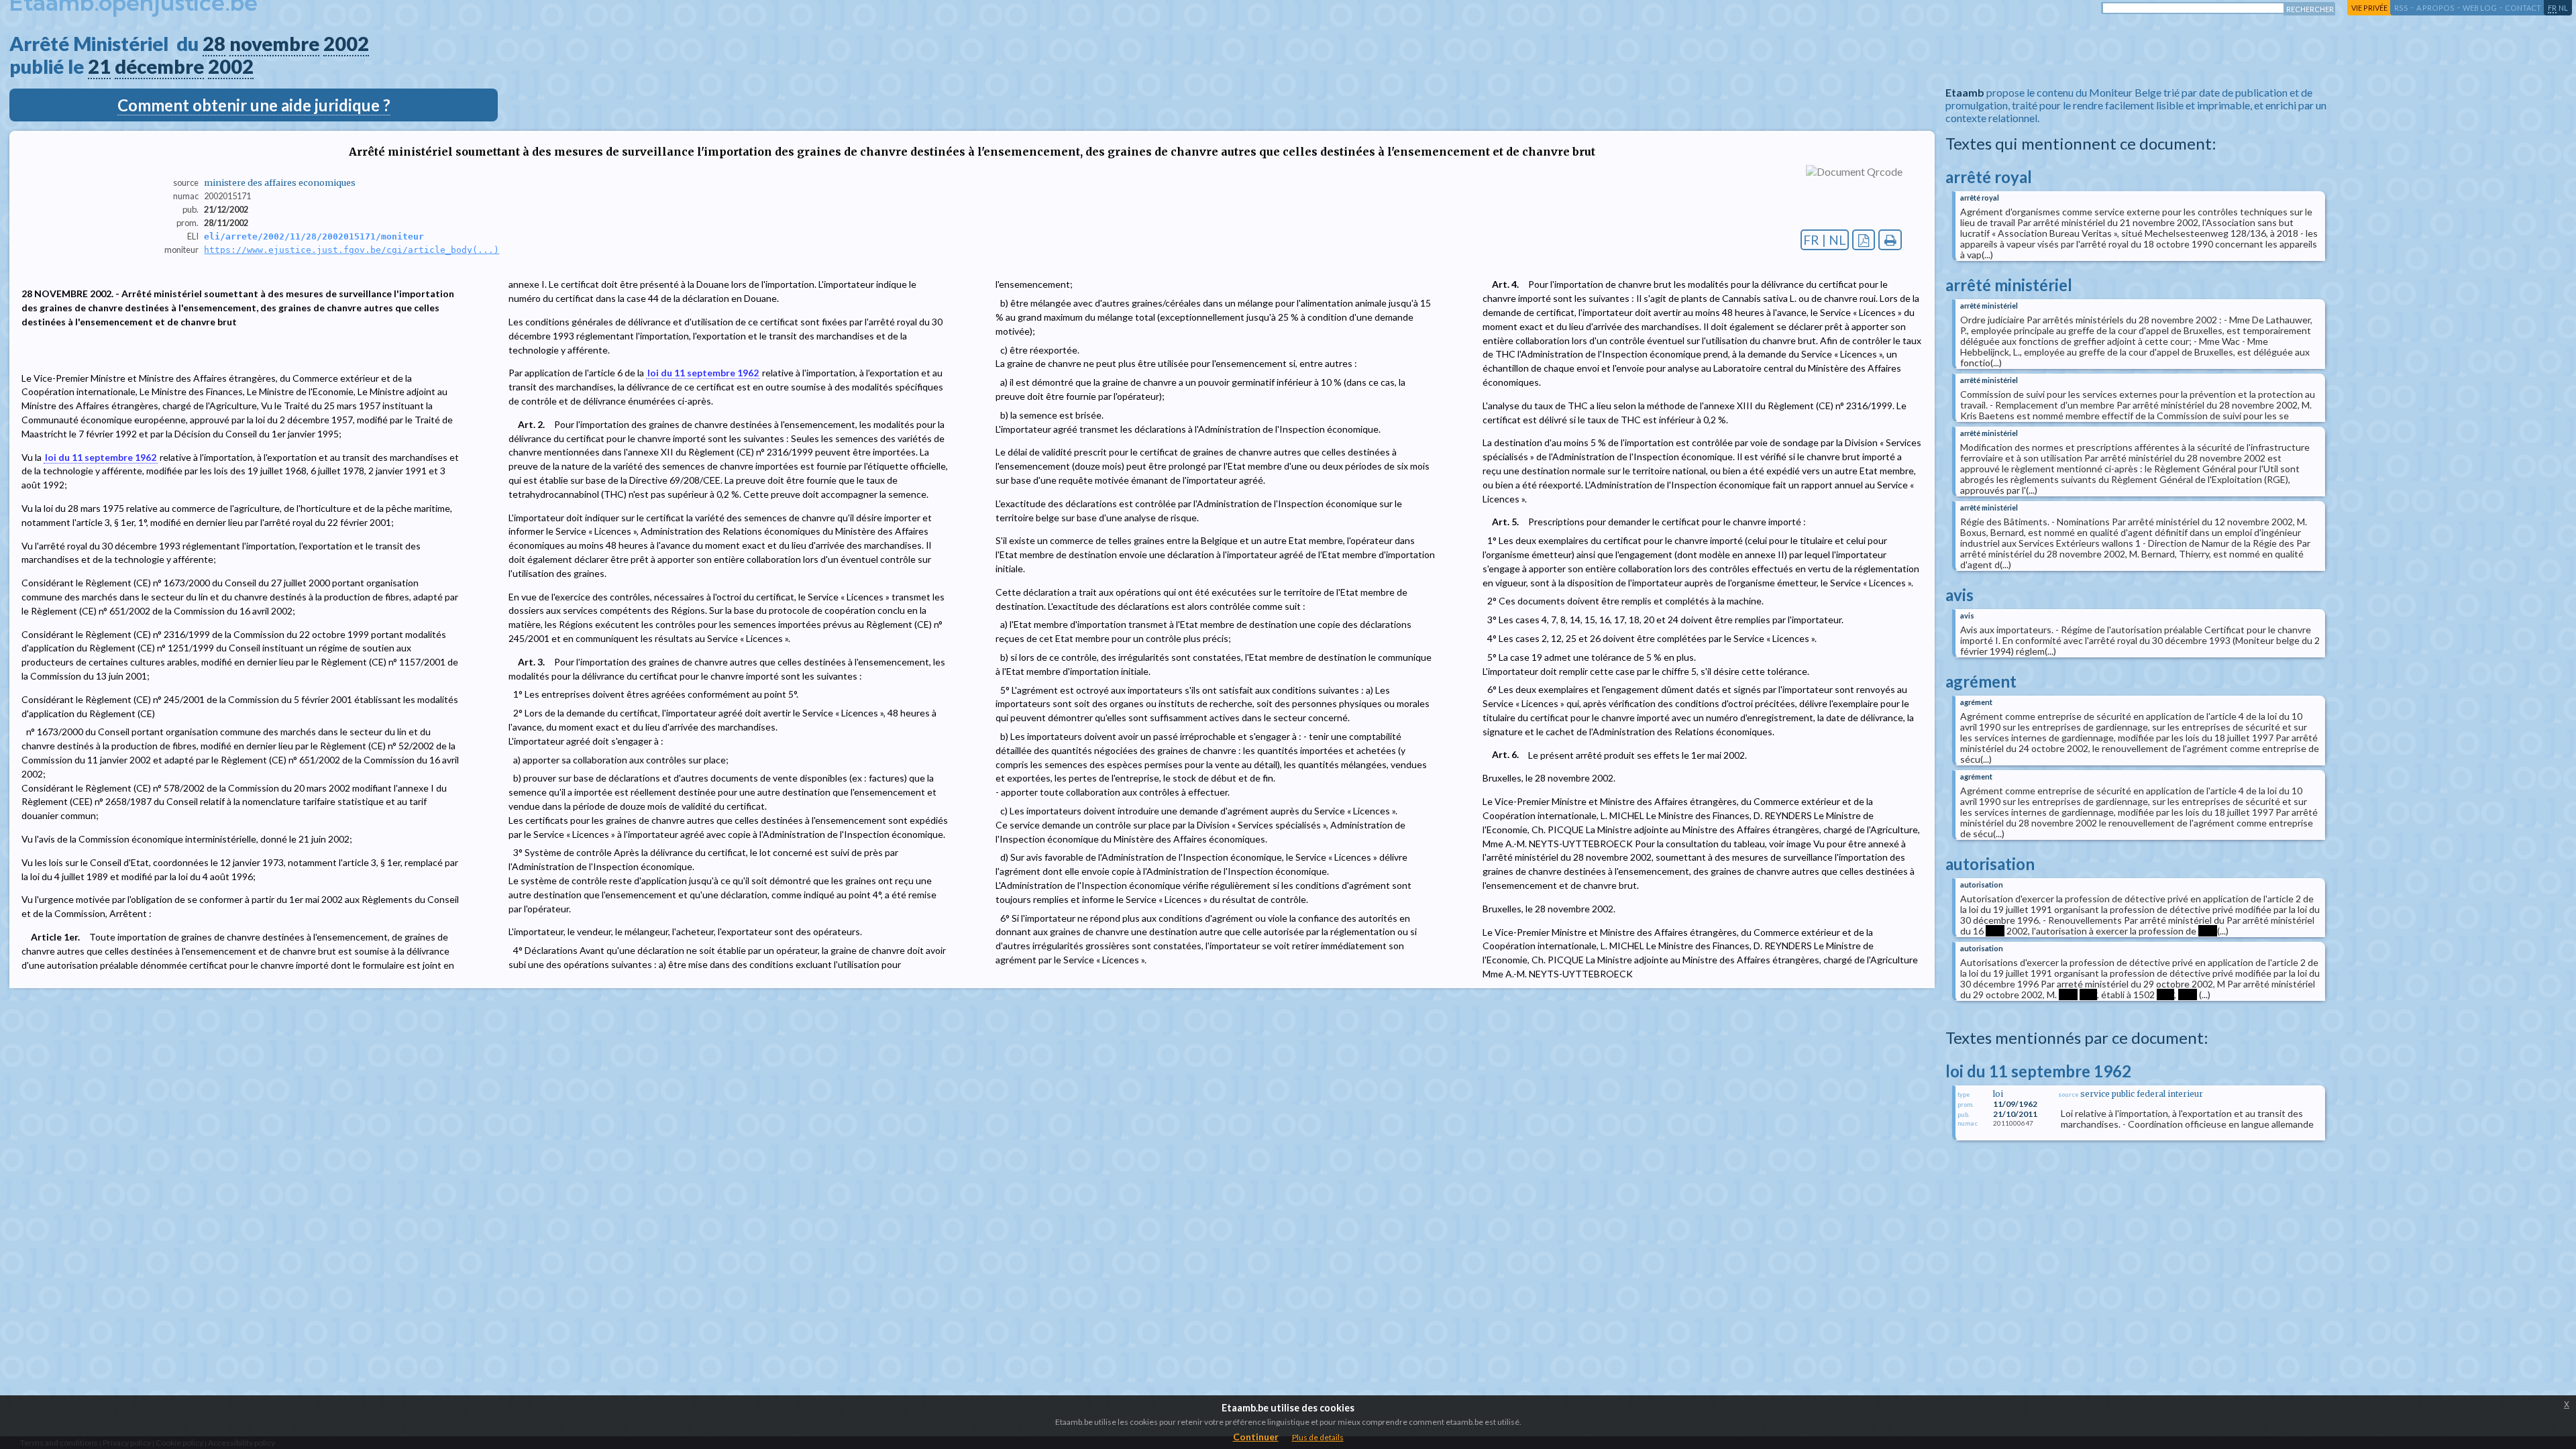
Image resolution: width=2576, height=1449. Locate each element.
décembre (159, 66)
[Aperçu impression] (1890, 240)
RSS (2401, 8)
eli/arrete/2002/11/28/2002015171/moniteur (314, 236)
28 (214, 44)
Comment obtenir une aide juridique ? (254, 105)
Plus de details (1318, 1437)
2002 (346, 44)
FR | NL (1825, 240)
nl (2563, 8)
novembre (274, 44)
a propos (2435, 8)
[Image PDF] (1864, 240)
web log (2480, 8)
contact (2523, 8)
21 (99, 66)
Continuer (1256, 1437)
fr (2552, 8)
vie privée (2369, 8)
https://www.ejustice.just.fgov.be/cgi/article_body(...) (352, 250)
